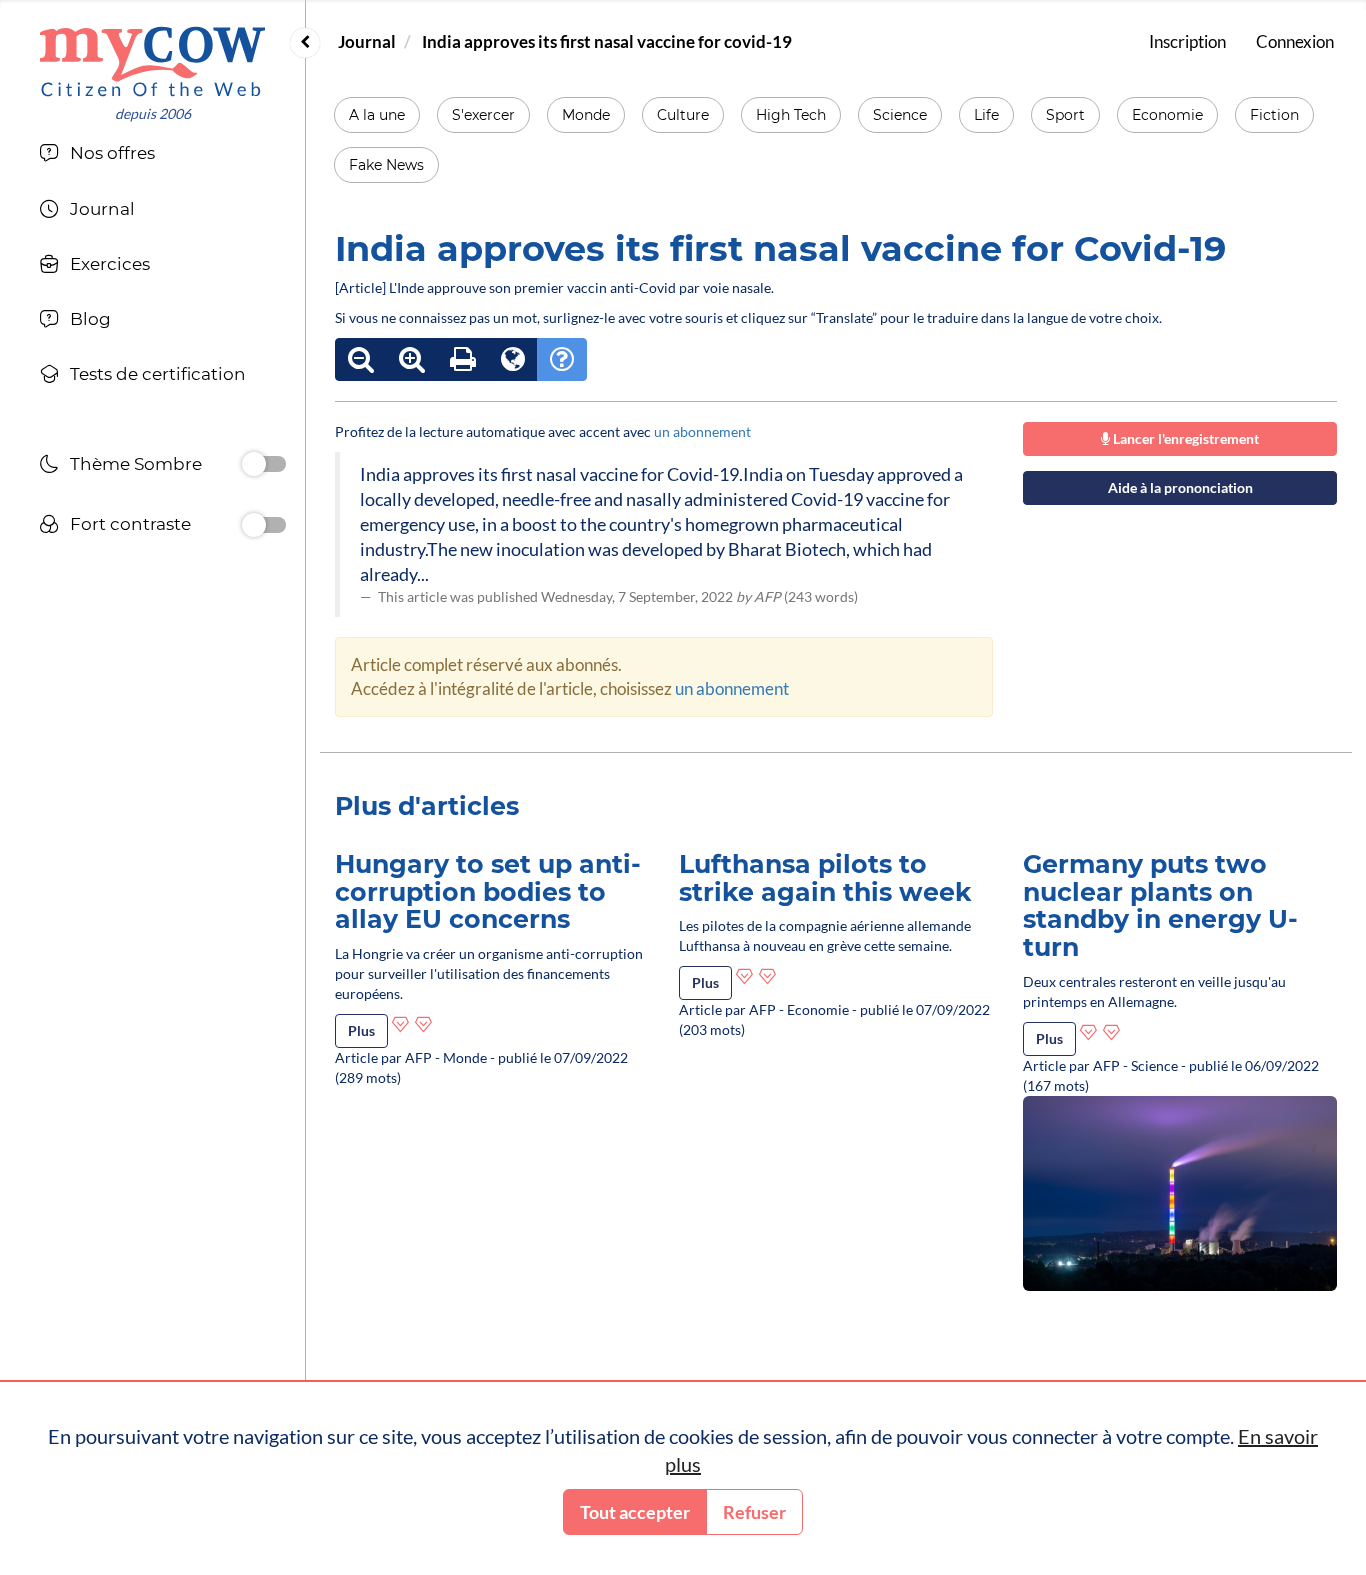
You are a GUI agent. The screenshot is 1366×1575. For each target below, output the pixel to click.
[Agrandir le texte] (412, 359)
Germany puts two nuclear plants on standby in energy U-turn (1160, 905)
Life (986, 115)
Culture (683, 115)
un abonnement (702, 431)
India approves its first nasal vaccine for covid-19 (607, 41)
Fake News (386, 165)
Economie (1167, 115)
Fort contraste (130, 524)
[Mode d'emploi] (562, 359)
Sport (1065, 115)
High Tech (791, 115)
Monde (586, 115)
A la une (377, 115)
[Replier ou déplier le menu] (305, 43)
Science (900, 115)
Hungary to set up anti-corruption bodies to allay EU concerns (488, 891)
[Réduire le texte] (361, 359)
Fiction (1274, 115)
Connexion (1295, 41)
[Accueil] (152, 61)
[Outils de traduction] (513, 359)
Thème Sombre (136, 464)
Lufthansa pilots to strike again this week (825, 878)
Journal (367, 41)
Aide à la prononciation (1180, 487)
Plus (361, 1030)
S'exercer (483, 115)
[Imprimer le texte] (463, 359)
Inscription (1187, 41)
